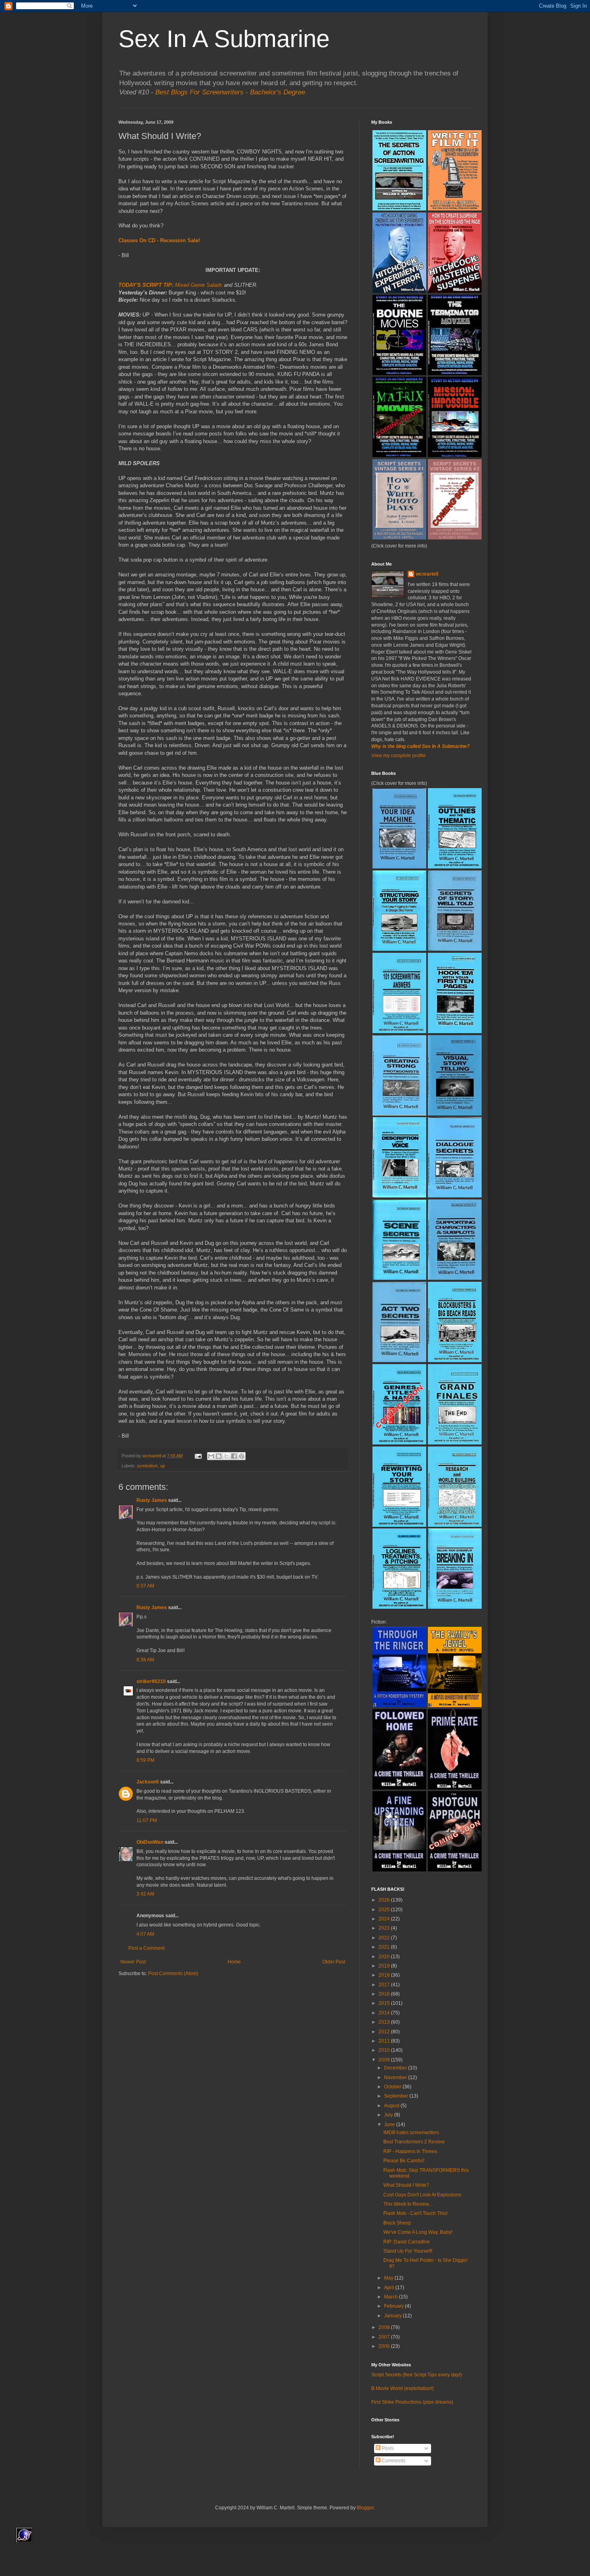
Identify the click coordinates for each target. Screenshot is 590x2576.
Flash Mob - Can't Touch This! (415, 2213)
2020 (385, 1957)
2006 (385, 2346)
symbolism (147, 1466)
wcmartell (427, 574)
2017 (385, 1985)
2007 (385, 2337)
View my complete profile (399, 756)
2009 (385, 2060)
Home (234, 1962)
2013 (385, 2022)
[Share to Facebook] (234, 1456)
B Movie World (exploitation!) (403, 2388)
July (389, 2115)
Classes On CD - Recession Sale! (159, 240)
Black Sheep (397, 2223)
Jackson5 (148, 1782)
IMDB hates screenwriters (411, 2133)
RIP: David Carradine (407, 2242)
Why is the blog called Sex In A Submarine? (420, 746)
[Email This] (211, 1456)
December (396, 2068)
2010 (385, 2050)
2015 (385, 2003)
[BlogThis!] (219, 1456)
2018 (385, 1975)
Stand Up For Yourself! (408, 2251)
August (392, 2106)
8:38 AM (145, 1660)
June (390, 2125)
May (389, 2278)
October (393, 2087)
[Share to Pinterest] (242, 1456)
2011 (385, 2041)
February (395, 2306)
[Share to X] (226, 1456)
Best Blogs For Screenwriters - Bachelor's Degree (230, 92)
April (390, 2288)
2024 (385, 1919)
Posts (387, 2448)
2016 (385, 1994)
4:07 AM (145, 1934)
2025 (385, 1910)
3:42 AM (145, 1894)
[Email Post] (198, 1456)
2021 (385, 1947)
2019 (385, 1966)
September (397, 2096)
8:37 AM (145, 1586)
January (394, 2316)
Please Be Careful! (404, 2161)
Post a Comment (146, 1948)
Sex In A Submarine (224, 39)
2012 (385, 2032)
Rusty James (152, 1500)
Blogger (365, 2508)
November (396, 2078)
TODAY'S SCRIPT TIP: (146, 285)
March (392, 2297)
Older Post (334, 1962)
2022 (385, 1938)
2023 (385, 1928)
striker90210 (151, 1681)
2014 (385, 2013)
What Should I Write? (406, 2185)
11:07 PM (147, 1820)
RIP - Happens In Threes (410, 2151)
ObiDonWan (150, 1842)
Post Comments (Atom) (173, 1973)
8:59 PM (145, 1760)
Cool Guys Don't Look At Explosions (422, 2195)
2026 (385, 1900)
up (163, 1466)
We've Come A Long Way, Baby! (418, 2232)
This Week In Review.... (408, 2204)
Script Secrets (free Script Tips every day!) (417, 2375)
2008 (385, 2327)
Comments (393, 2461)
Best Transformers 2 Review (414, 2142)
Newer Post (133, 1962)
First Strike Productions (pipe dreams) (412, 2402)
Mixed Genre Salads (199, 285)
